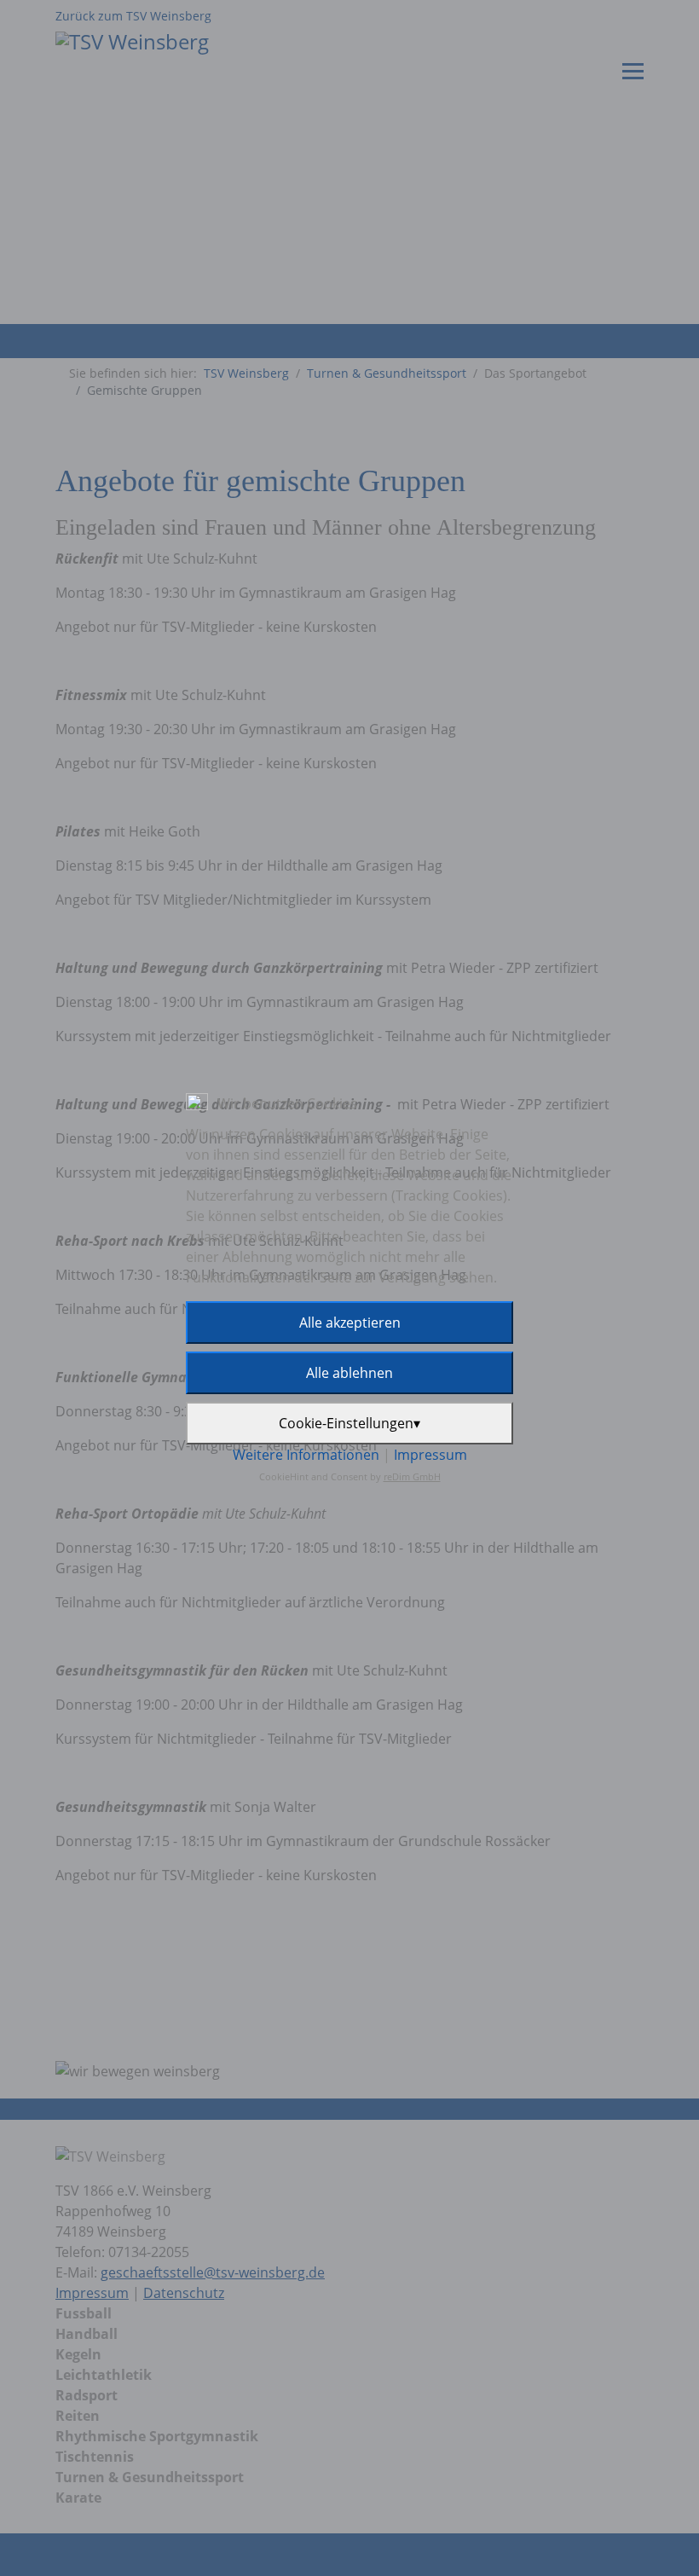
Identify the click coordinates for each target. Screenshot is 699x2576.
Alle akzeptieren (350, 1323)
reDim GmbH (412, 1476)
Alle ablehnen (349, 1373)
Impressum (430, 1455)
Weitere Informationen (306, 1455)
